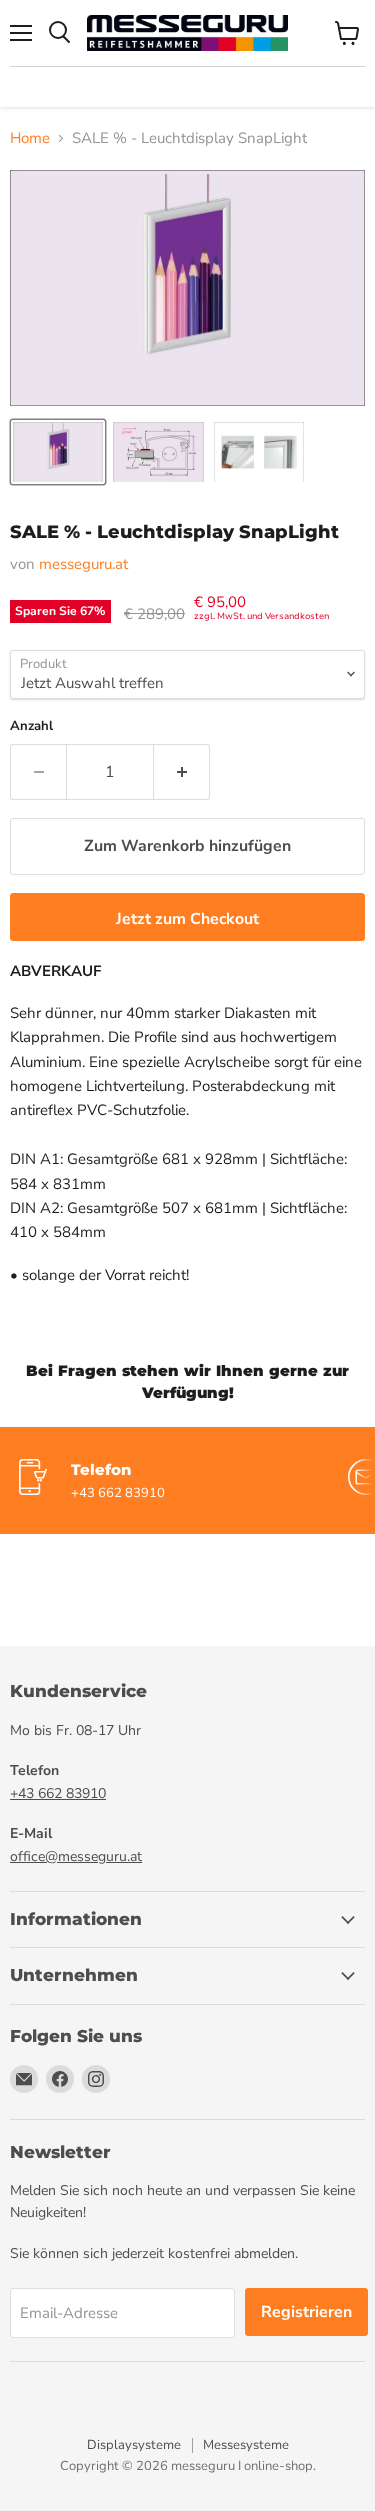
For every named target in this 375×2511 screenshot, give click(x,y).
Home (30, 138)
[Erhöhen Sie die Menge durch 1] (182, 772)
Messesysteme (246, 2445)
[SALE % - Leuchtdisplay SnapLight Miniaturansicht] (58, 452)
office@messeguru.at (76, 1856)
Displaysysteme (134, 2445)
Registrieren (306, 2312)
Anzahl (31, 726)
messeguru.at (83, 564)
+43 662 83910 (58, 1793)
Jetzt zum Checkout (187, 919)
